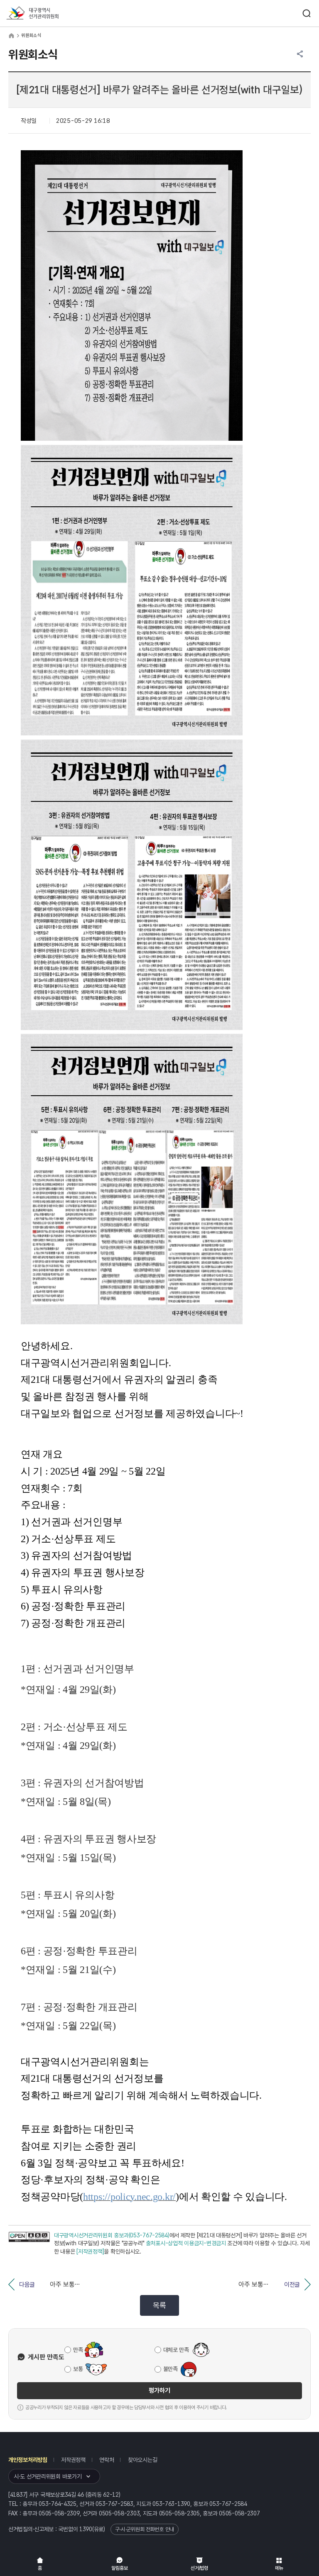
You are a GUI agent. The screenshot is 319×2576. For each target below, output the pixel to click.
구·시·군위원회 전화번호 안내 (145, 2529)
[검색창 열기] (307, 13)
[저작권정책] (90, 2251)
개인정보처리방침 (28, 2460)
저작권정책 (73, 2460)
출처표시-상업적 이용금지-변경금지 (186, 2243)
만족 (78, 2350)
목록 (159, 2305)
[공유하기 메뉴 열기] (300, 54)
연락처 (107, 2460)
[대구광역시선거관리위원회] (48, 13)
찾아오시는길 (142, 2460)
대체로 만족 (176, 2350)
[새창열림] (29, 2244)
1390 (86, 2529)
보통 (78, 2369)
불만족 (171, 2369)
